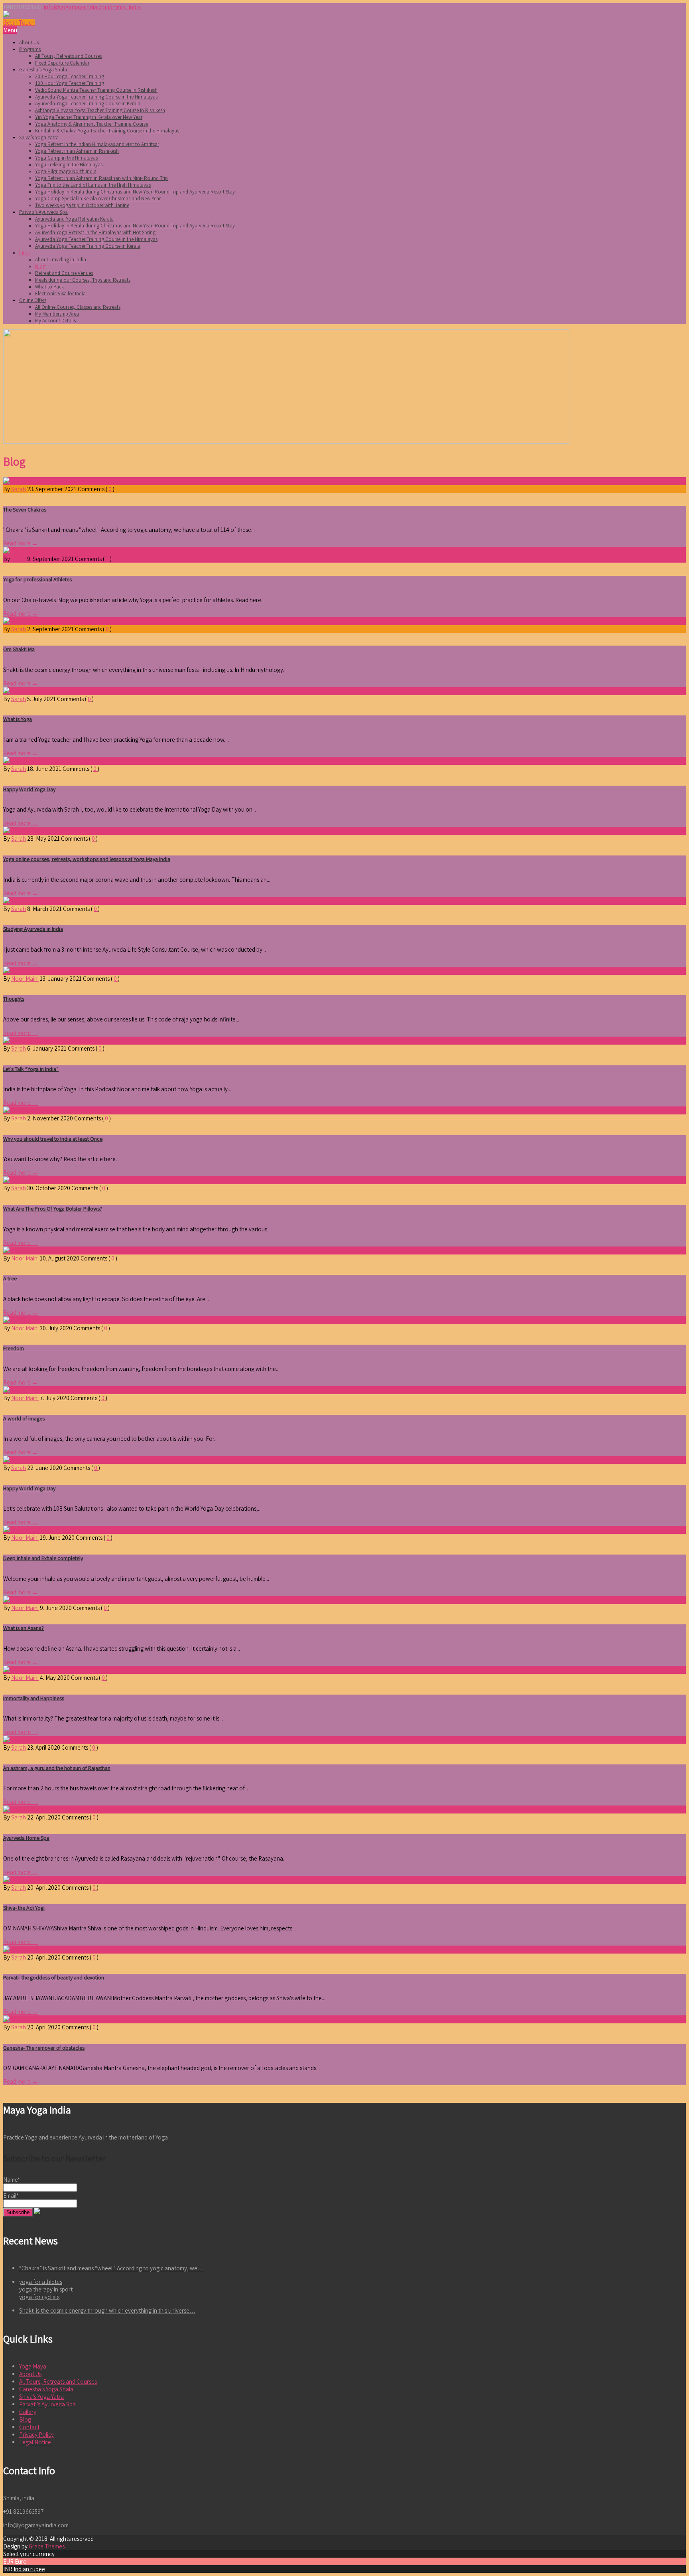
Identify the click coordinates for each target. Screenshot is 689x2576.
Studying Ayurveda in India (33, 929)
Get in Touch (19, 23)
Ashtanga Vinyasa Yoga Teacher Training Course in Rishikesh (100, 110)
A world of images (24, 1418)
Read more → (21, 543)
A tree (10, 1278)
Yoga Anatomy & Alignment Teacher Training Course (92, 124)
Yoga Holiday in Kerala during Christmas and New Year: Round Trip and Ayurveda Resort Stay (135, 192)
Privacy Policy (36, 2435)
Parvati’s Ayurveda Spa (43, 212)
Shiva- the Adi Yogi (24, 1908)
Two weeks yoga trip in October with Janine (82, 205)
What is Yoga (18, 719)
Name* (12, 2180)
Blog (40, 266)
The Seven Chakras (25, 510)
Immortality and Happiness (34, 1698)
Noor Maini (25, 979)
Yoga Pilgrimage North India (66, 171)
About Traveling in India (61, 260)
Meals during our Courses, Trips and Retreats (83, 280)
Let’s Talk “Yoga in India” (31, 1069)
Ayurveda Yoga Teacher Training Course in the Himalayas (96, 97)
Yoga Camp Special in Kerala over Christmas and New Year (98, 199)
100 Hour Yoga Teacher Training (70, 83)
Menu (10, 30)
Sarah (19, 489)
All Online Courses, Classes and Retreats (78, 307)
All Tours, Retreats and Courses (68, 56)
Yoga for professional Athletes (37, 579)
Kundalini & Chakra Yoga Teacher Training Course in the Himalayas (107, 131)
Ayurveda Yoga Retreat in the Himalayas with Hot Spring (95, 232)
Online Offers (33, 300)
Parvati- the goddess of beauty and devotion (54, 1977)
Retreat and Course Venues (64, 273)
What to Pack (49, 287)
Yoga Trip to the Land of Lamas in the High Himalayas (93, 185)
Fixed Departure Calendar (62, 63)
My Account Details (55, 321)
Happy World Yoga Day (29, 789)
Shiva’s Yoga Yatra (39, 137)
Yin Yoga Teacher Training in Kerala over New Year (89, 117)
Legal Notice (35, 2442)
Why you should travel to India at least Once (53, 1139)
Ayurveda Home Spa (26, 1838)
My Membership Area (57, 314)
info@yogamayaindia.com (77, 7)
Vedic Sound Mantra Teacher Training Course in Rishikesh (96, 90)
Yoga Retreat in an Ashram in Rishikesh (77, 151)
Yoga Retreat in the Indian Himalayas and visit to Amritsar (97, 144)
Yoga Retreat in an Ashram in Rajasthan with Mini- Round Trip (101, 178)
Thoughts (14, 999)
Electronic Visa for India (60, 293)
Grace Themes (47, 2546)
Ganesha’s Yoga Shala (43, 70)
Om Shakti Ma (19, 649)
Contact (29, 2427)
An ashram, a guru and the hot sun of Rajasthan (57, 1768)
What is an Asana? (24, 1628)
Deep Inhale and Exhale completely (43, 1558)
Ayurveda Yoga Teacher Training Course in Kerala (88, 104)
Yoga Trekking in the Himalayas (69, 165)
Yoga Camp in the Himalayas (66, 158)
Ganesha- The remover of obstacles (44, 2048)
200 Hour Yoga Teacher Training (70, 76)
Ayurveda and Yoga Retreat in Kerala (74, 219)
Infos (24, 253)
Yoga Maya (33, 2366)
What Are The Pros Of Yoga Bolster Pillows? (53, 1209)
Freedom (14, 1348)
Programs (30, 49)
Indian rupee (29, 2569)
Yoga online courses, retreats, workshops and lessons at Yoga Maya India (87, 859)
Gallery (28, 2412)
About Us (29, 42)
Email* (11, 2196)
